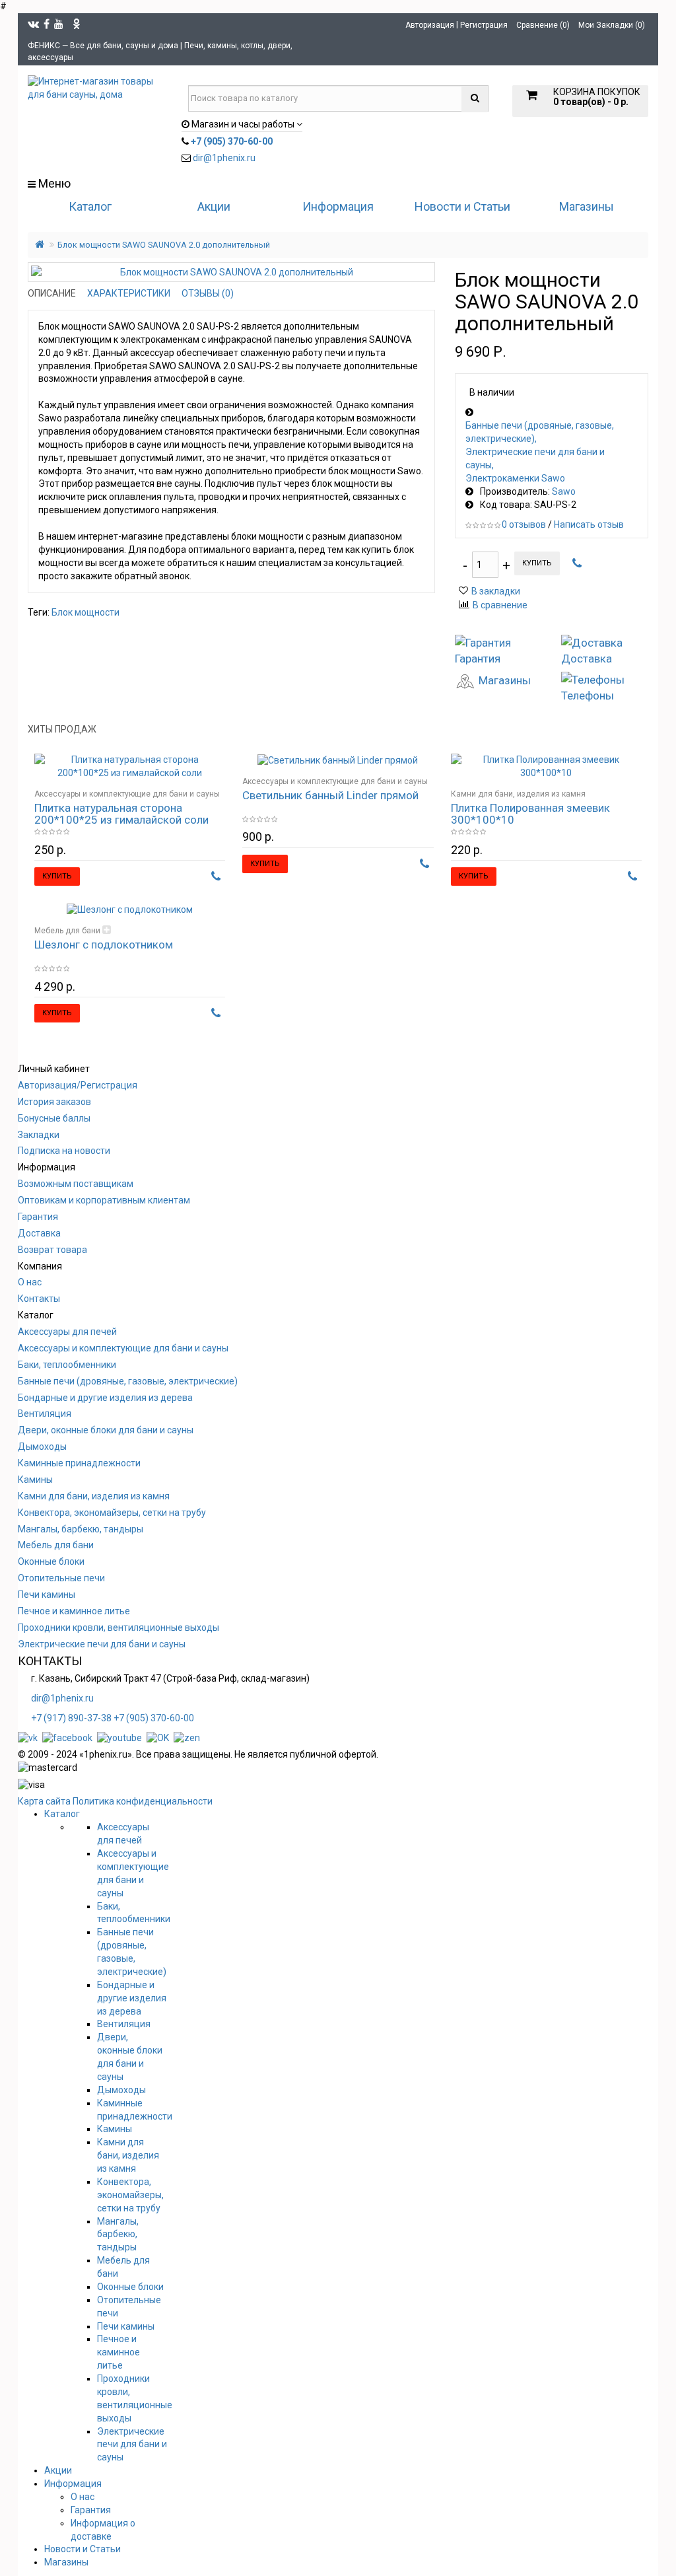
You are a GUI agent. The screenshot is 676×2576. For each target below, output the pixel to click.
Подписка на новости (64, 1151)
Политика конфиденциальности (143, 1801)
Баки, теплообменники (67, 1365)
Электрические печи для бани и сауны (535, 458)
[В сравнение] (216, 771)
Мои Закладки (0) (612, 25)
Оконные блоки (51, 1561)
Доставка (39, 1233)
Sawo (564, 491)
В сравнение (500, 605)
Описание (52, 293)
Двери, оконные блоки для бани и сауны (106, 1430)
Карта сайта (44, 1801)
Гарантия (38, 1217)
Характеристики (129, 293)
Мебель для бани (67, 931)
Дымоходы (42, 1447)
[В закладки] (197, 771)
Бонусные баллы (54, 1118)
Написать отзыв (589, 524)
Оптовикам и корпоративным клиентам (104, 1200)
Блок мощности (85, 612)
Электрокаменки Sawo (515, 478)
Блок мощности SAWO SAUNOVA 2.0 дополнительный (164, 245)
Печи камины (47, 1594)
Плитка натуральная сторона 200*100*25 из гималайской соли (121, 814)
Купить (537, 563)
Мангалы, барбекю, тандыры (81, 1529)
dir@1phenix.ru (224, 158)
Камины (35, 1480)
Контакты (39, 1299)
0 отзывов (524, 524)
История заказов (54, 1102)
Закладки (39, 1135)
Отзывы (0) (208, 293)
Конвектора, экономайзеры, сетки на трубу (112, 1513)
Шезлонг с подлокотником (104, 945)
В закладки (496, 591)
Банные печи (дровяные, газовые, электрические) (540, 432)
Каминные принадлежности (79, 1463)
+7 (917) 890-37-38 (71, 1718)
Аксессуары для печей (67, 1332)
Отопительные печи (61, 1578)
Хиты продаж (62, 729)
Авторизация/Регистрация (78, 1085)
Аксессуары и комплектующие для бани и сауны (127, 794)
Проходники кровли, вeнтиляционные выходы (118, 1628)
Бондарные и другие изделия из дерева (105, 1398)
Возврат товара (52, 1250)
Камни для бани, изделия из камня (518, 794)
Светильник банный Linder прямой (330, 795)
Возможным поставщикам (76, 1184)
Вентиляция (45, 1413)
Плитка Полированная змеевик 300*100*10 (530, 814)
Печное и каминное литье (74, 1611)
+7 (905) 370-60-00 (154, 1718)
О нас (30, 1282)
